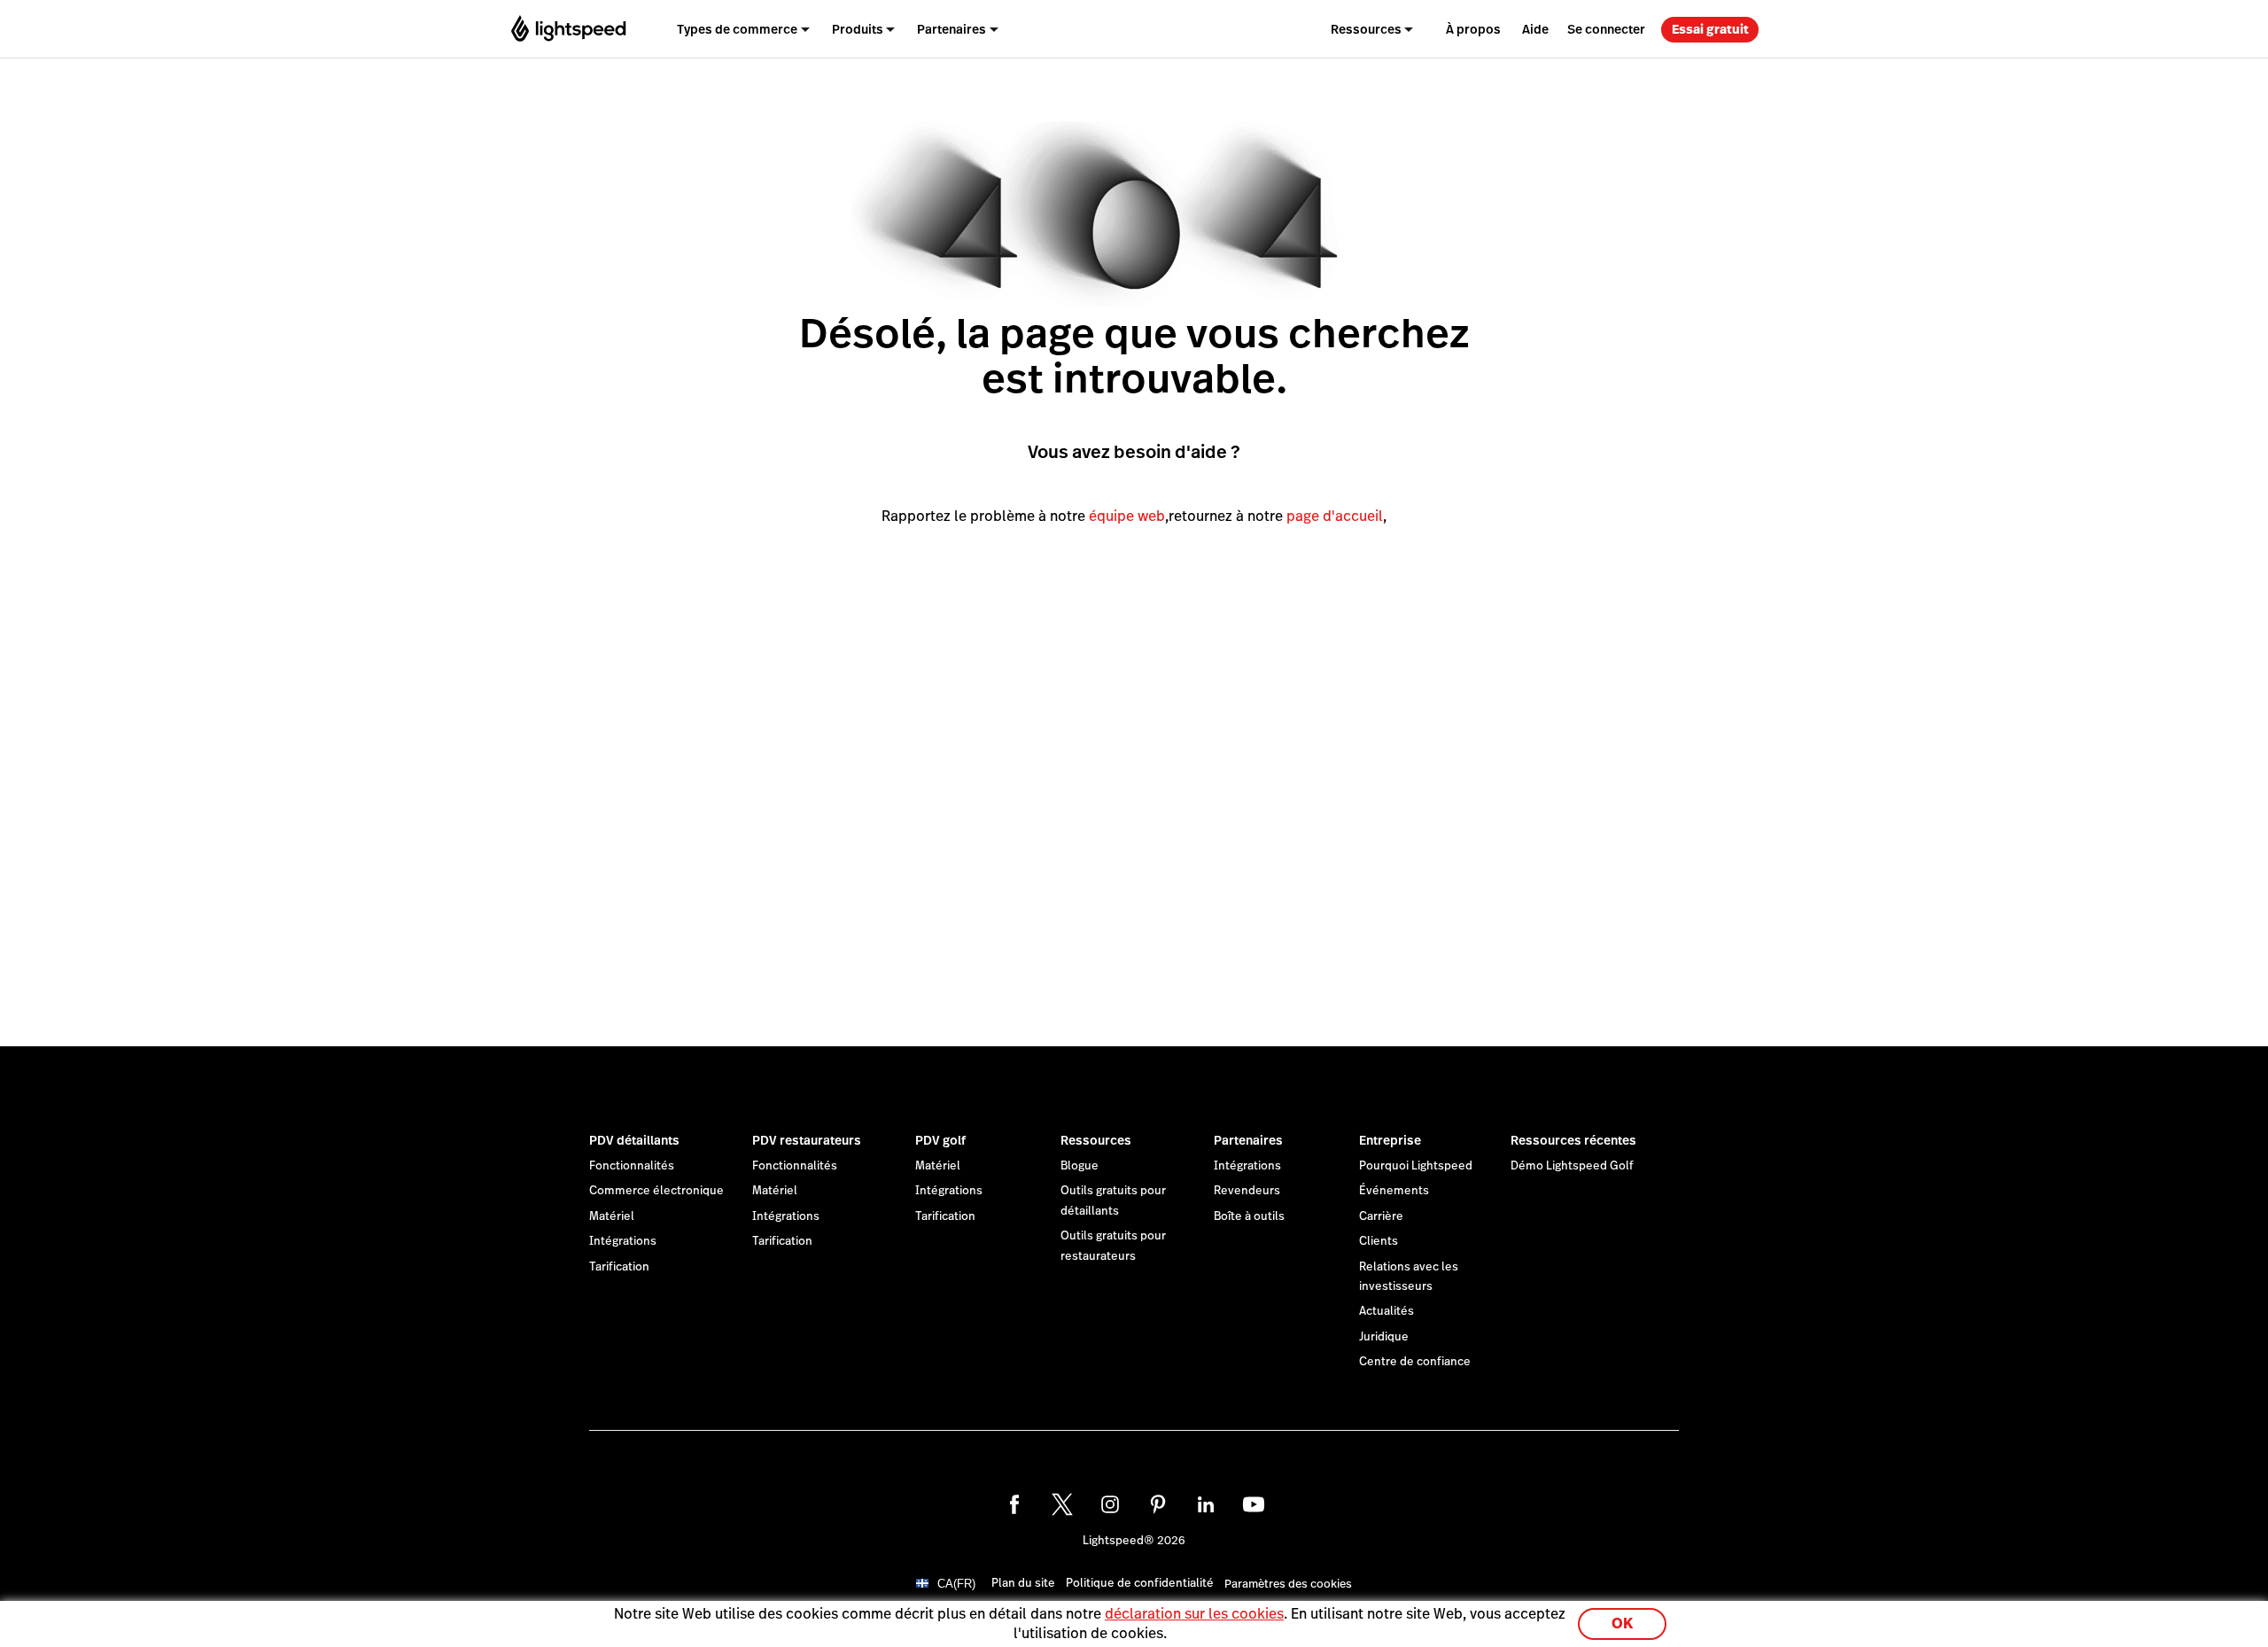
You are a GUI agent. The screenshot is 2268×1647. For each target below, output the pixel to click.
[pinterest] (1158, 1504)
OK (1622, 1624)
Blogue (1080, 1166)
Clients (1379, 1241)
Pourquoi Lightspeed (1416, 1166)
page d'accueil (1335, 516)
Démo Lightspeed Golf (1572, 1166)
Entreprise (1390, 1140)
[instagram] (1110, 1504)
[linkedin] (1206, 1504)
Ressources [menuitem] (1366, 29)
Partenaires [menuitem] (951, 29)
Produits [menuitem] (858, 29)
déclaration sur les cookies (1194, 1614)
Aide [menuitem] (1535, 29)
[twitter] (1062, 1504)
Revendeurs (1247, 1191)
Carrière (1381, 1216)
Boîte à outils (1249, 1216)
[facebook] (1014, 1504)
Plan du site (1023, 1583)
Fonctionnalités (632, 1166)
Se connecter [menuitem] (1606, 29)
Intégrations (623, 1241)
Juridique (1384, 1337)
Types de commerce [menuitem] (737, 29)
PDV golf (940, 1140)
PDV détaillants (634, 1140)
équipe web (1127, 516)
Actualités (1386, 1311)
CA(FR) (956, 1584)
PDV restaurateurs (807, 1140)
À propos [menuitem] (1473, 29)
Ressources (1096, 1140)
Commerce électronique (656, 1191)
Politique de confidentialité (1140, 1583)
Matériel (612, 1216)
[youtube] (1254, 1504)
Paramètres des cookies (1288, 1585)
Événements (1394, 1191)
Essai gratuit (1710, 29)
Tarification (619, 1267)
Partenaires (1248, 1140)
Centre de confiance (1415, 1362)
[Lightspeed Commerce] (568, 29)
